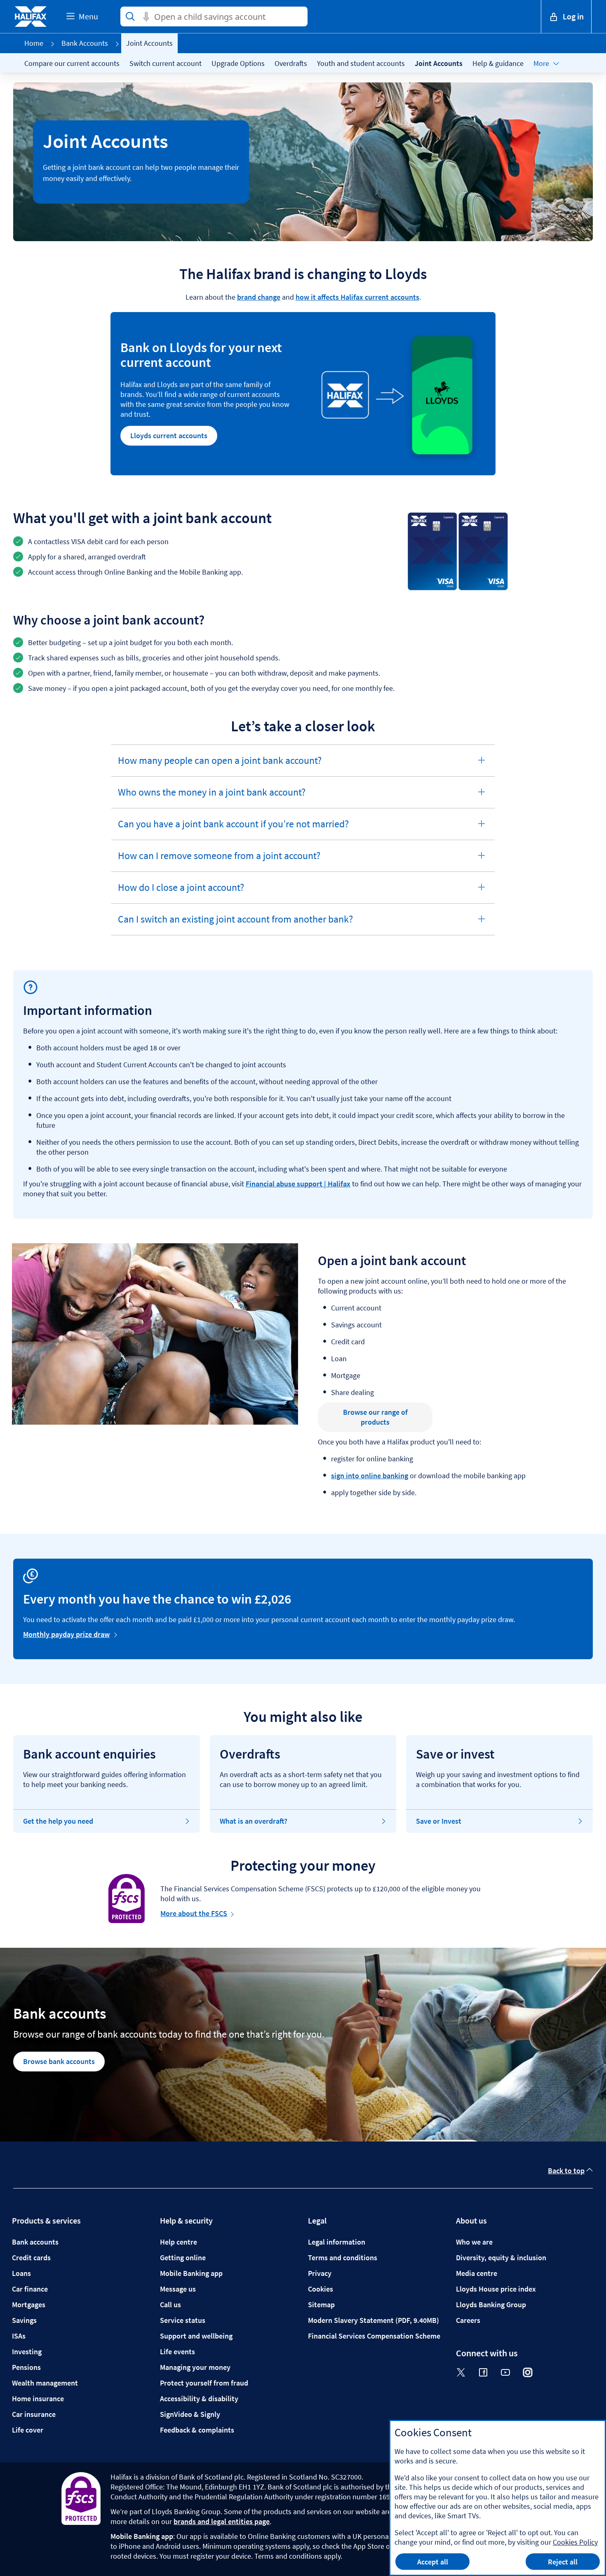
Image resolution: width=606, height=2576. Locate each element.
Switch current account (166, 63)
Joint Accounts (439, 63)
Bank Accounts (85, 43)
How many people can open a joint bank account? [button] (220, 765)
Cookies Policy (575, 2542)
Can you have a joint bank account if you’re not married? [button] (233, 829)
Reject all (563, 2562)
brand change (259, 297)
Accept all (433, 2562)
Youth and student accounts (361, 63)
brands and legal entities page (222, 2521)
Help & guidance (498, 63)
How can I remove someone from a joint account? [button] (219, 860)
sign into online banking (370, 1476)
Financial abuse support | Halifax (298, 1184)
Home (34, 43)
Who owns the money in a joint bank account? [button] (211, 797)
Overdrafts (291, 63)
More (541, 63)
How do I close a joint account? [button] (181, 892)
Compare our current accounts (72, 63)
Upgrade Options (238, 63)
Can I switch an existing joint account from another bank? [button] (235, 924)
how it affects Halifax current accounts (357, 297)
